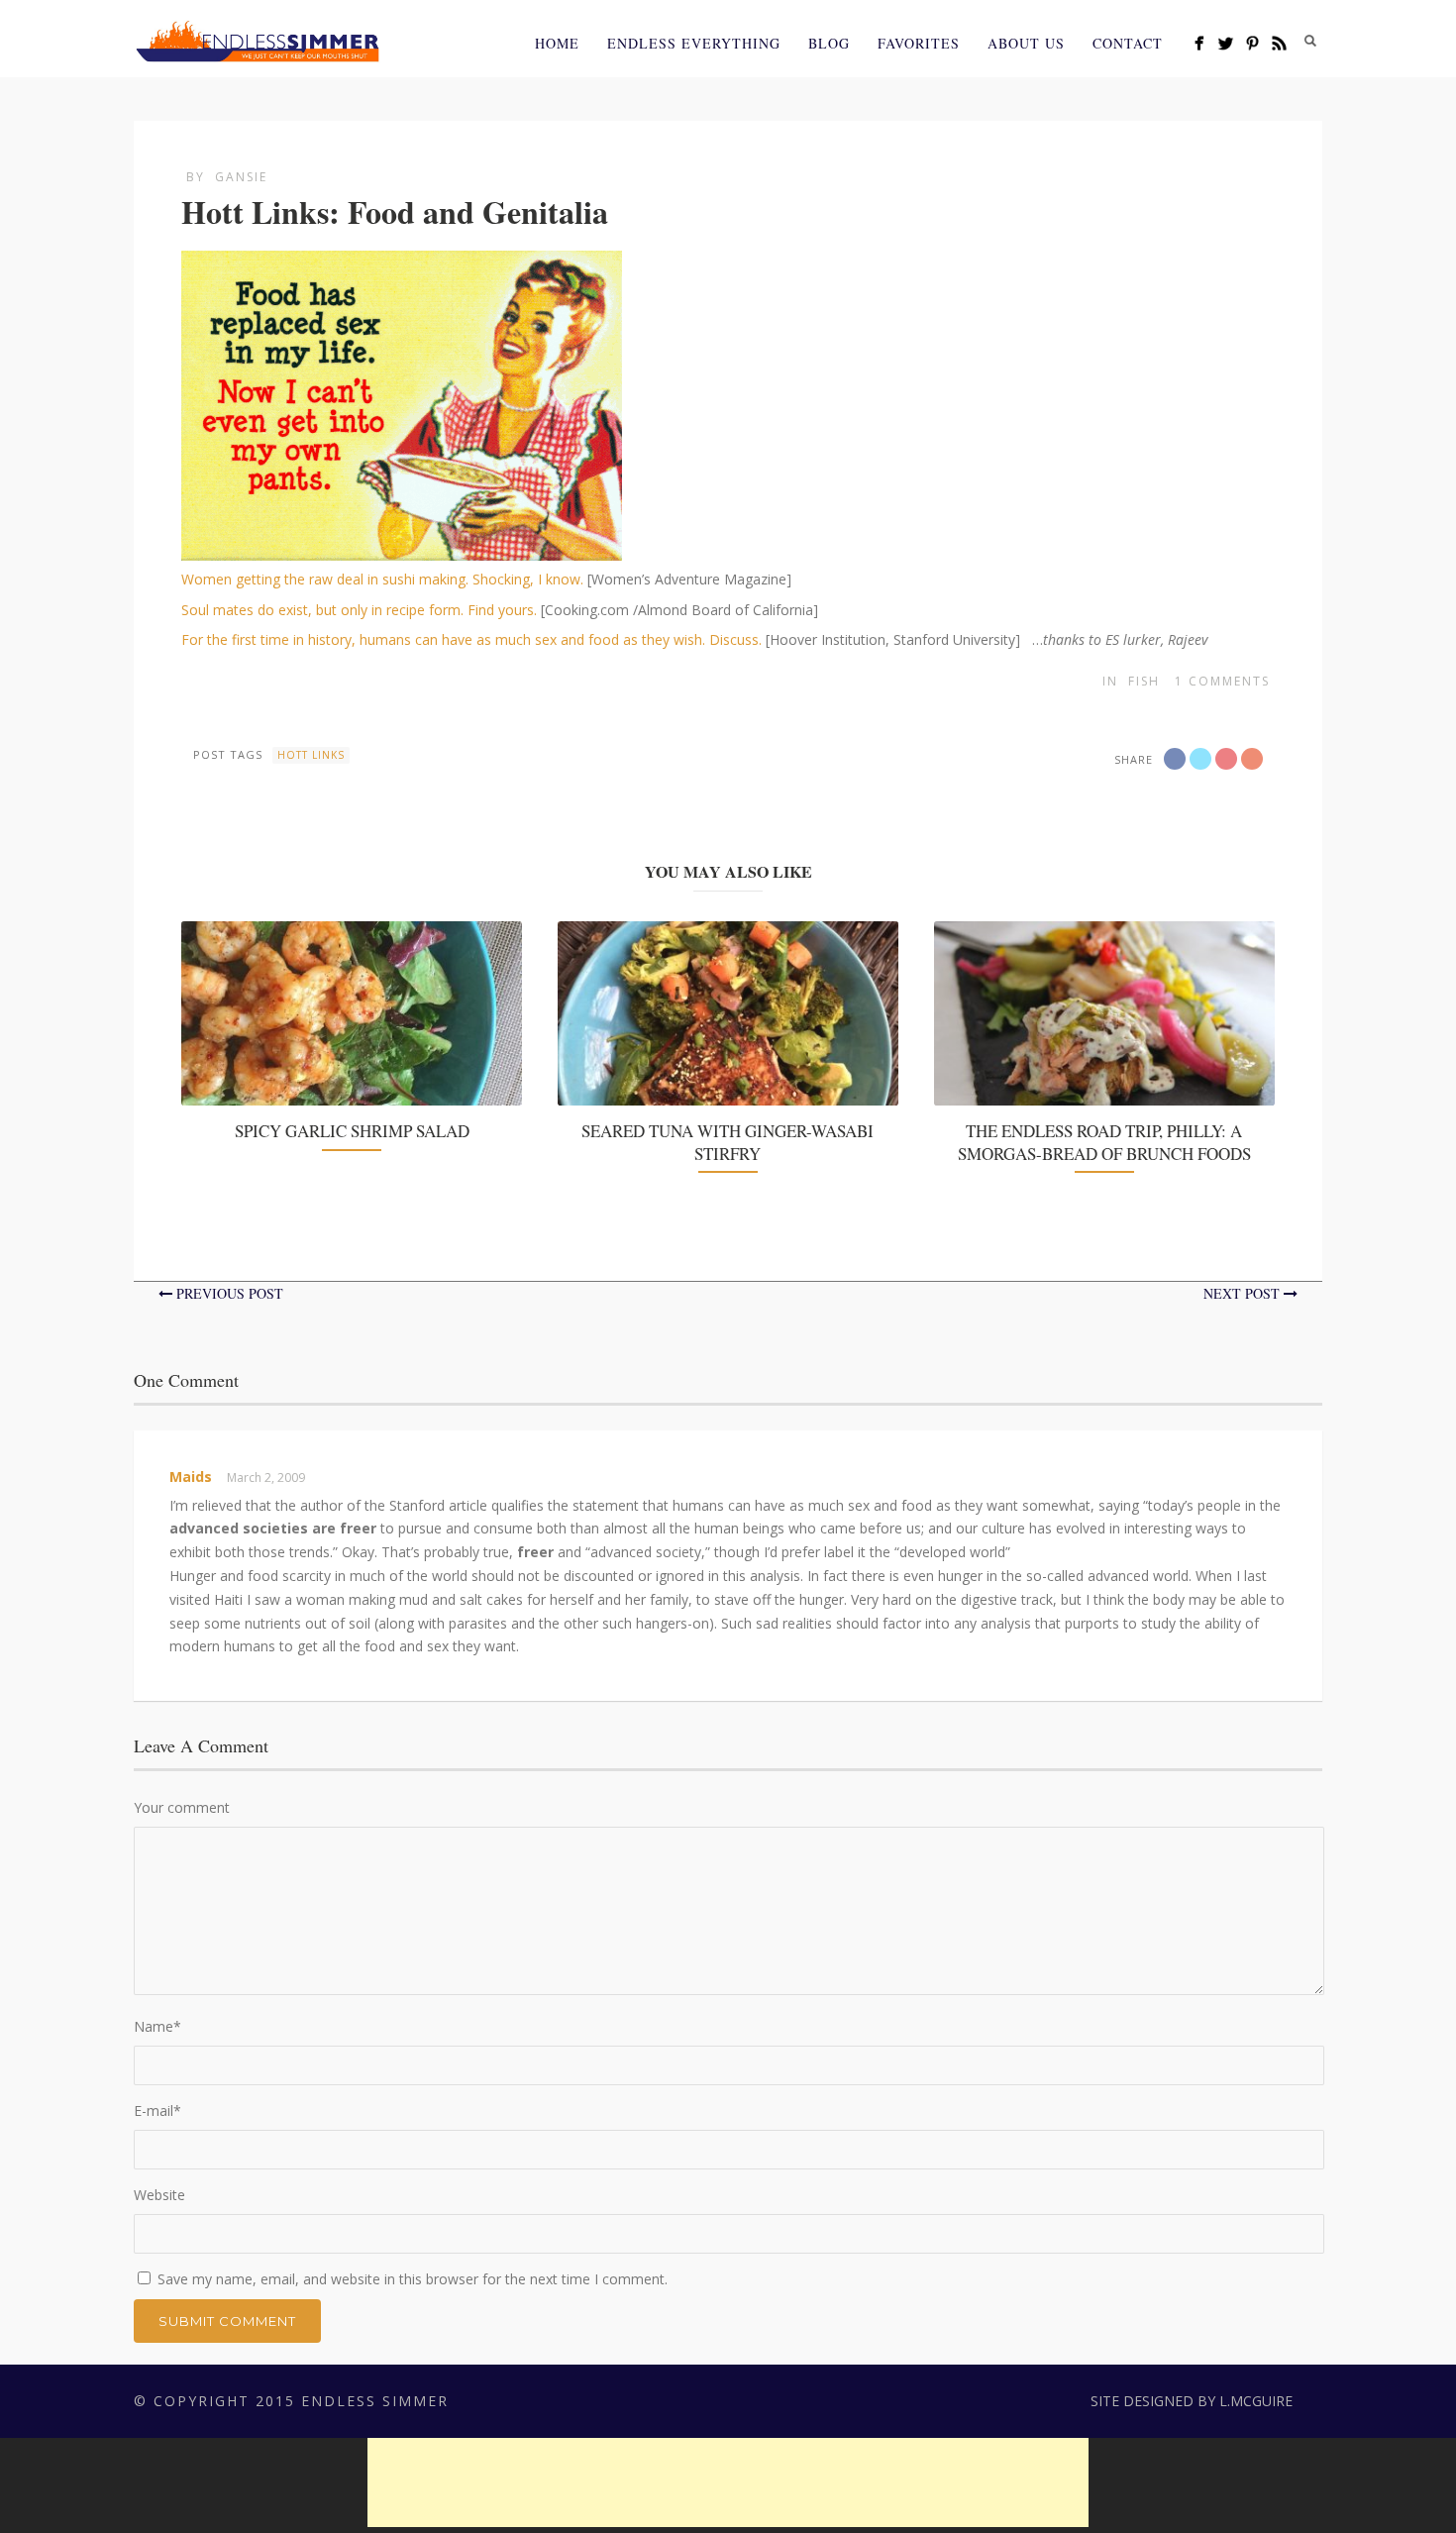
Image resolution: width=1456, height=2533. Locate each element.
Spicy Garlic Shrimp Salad (352, 1131)
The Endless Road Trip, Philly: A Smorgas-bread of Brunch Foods (1104, 1142)
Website (159, 2195)
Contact (1128, 43)
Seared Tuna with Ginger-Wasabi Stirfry (728, 1142)
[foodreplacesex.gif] (402, 548)
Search (1310, 41)
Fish (1144, 681)
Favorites (919, 43)
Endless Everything (694, 43)
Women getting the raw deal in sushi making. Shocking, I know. (382, 579)
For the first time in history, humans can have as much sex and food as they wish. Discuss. (471, 639)
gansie (241, 177)
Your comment (182, 1807)
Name (157, 2026)
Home (557, 43)
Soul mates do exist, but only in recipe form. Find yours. (359, 610)
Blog (829, 43)
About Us (1026, 43)
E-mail (157, 2111)
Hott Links (311, 755)
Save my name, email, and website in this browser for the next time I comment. (413, 2279)
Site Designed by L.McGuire (1192, 2401)
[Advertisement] (728, 2482)
